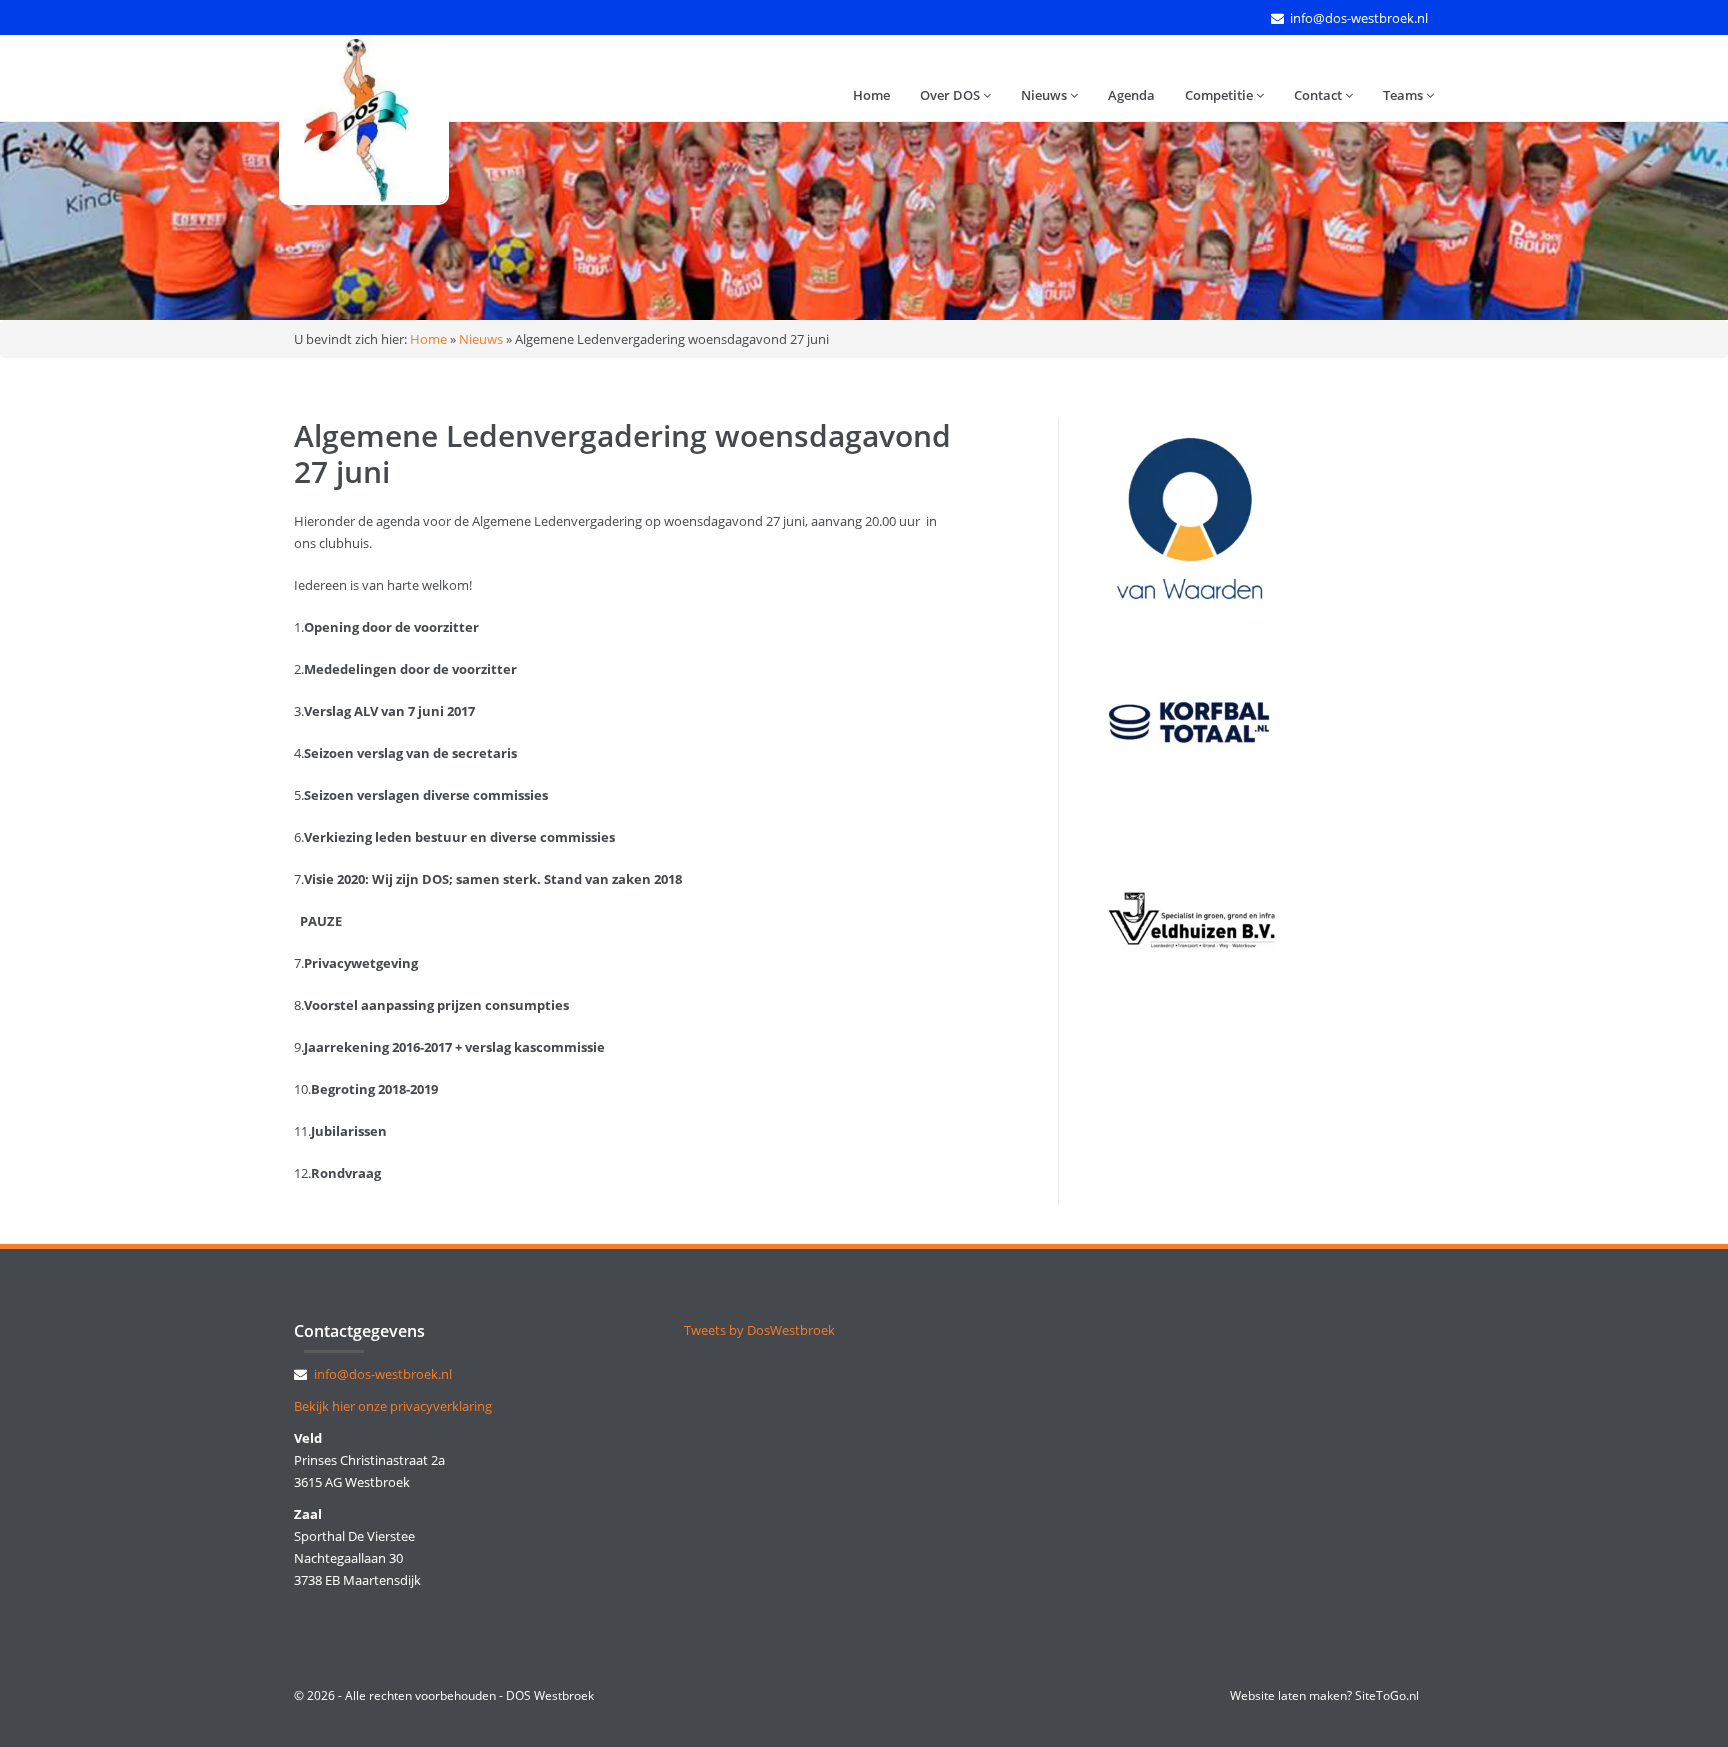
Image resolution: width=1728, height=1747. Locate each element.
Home (871, 95)
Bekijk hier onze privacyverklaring (393, 1406)
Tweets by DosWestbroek (759, 1330)
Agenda (1131, 95)
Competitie (1220, 95)
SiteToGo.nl (1387, 1695)
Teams (1404, 95)
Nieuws (1045, 95)
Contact (1319, 95)
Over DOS (951, 95)
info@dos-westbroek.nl (1359, 18)
